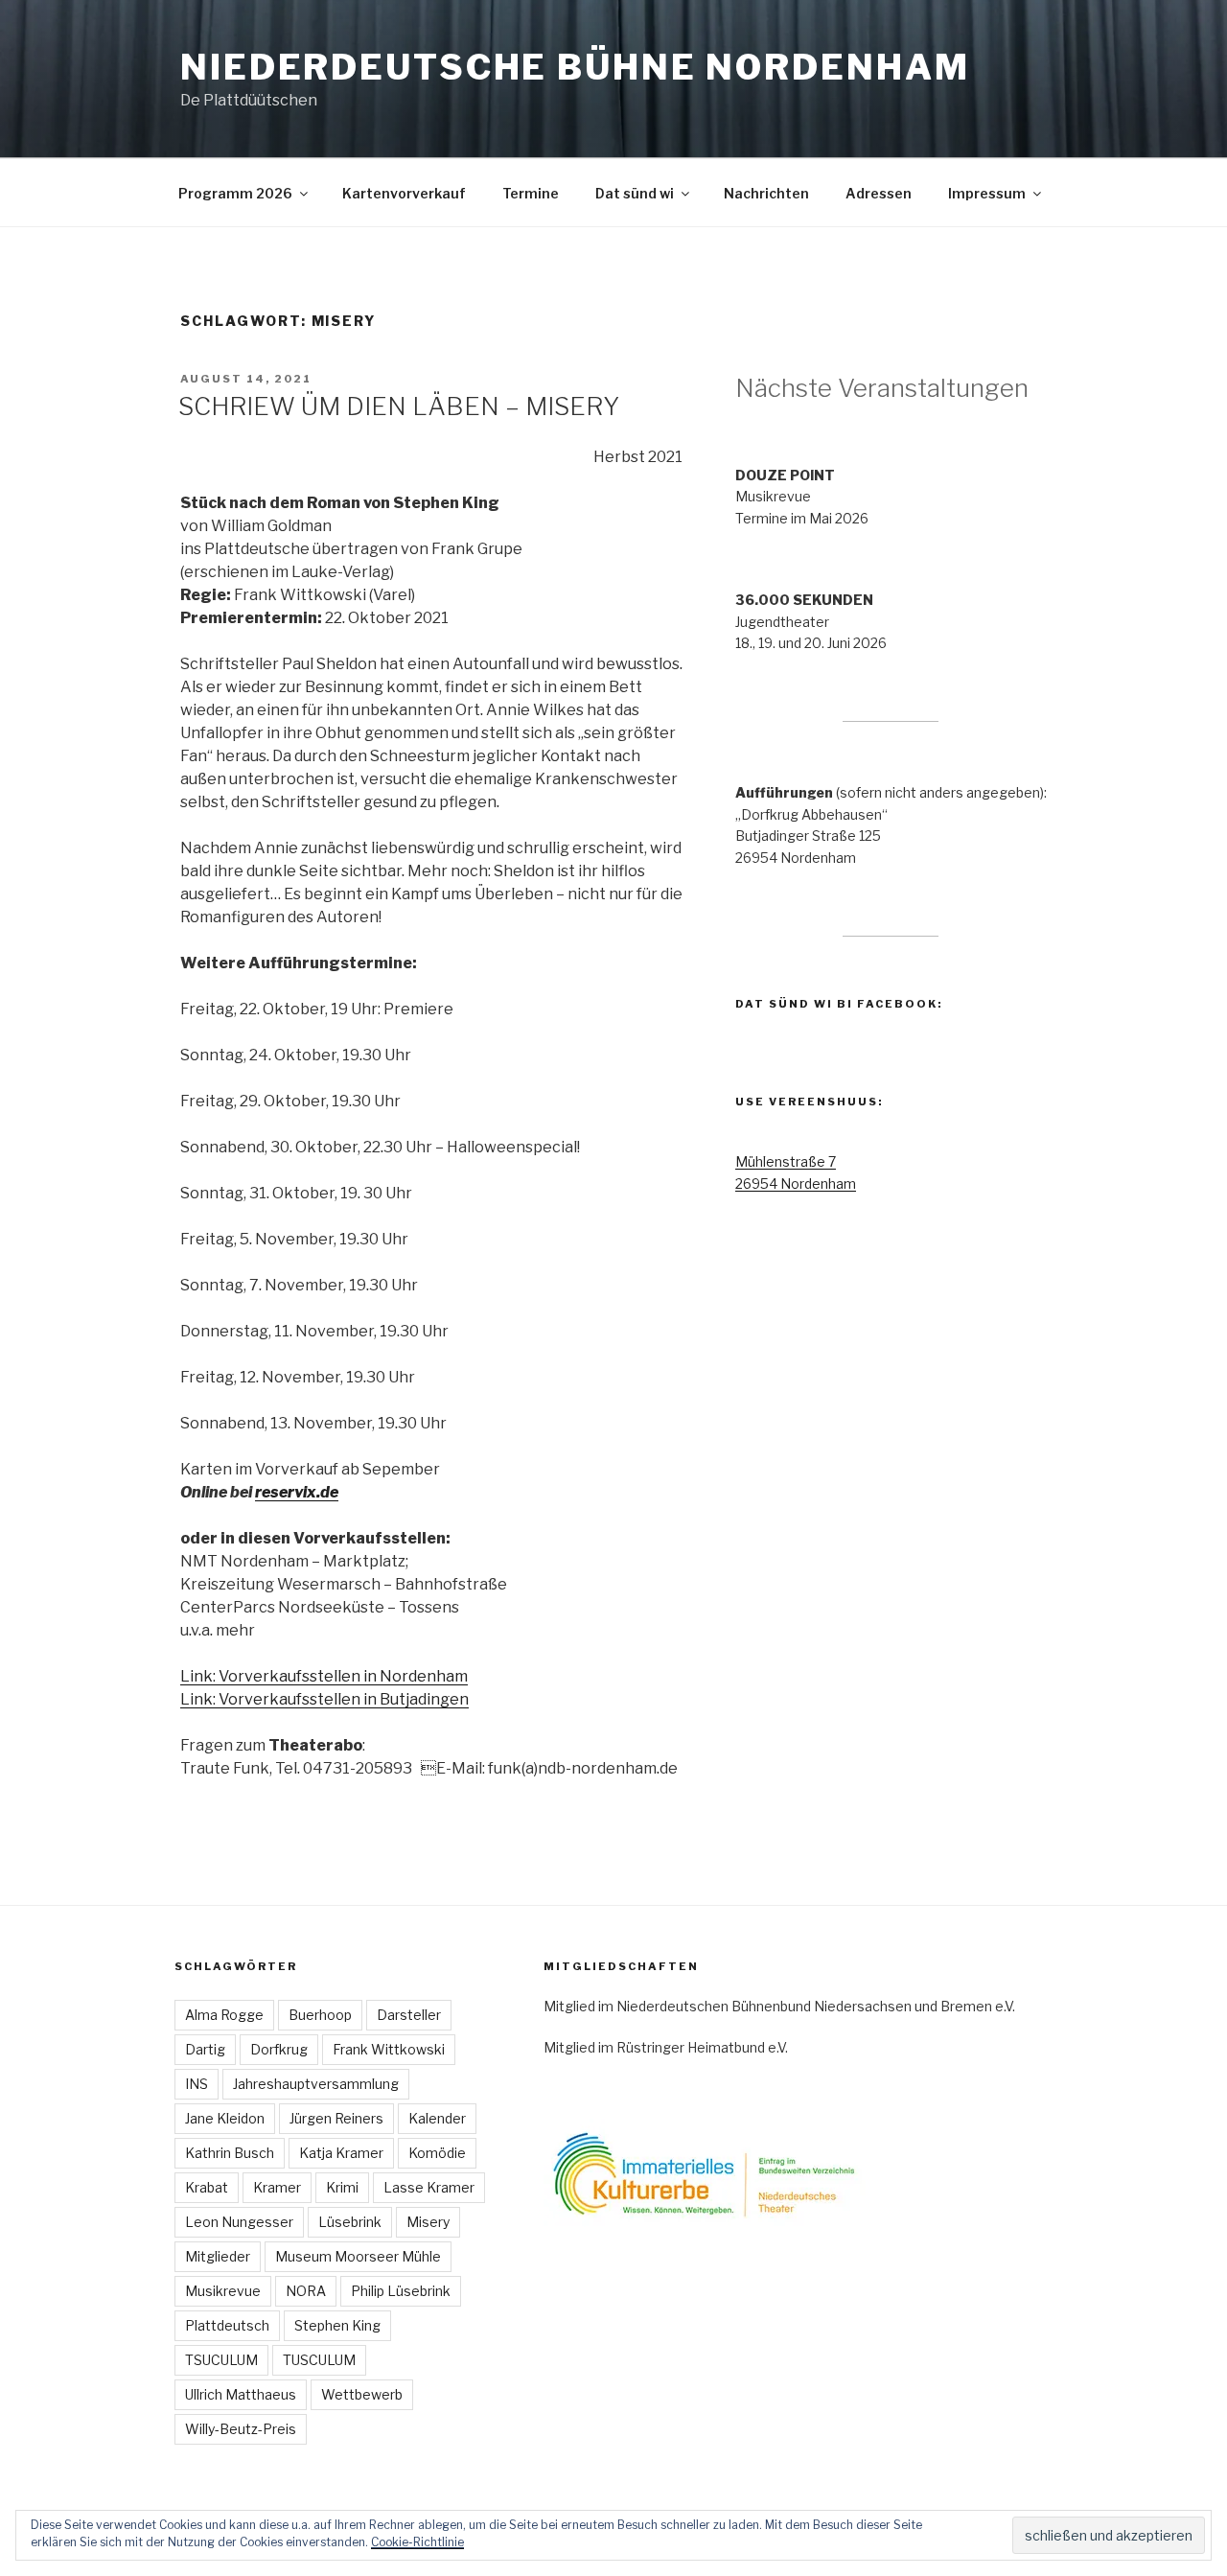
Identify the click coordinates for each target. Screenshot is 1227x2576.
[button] (735, 2173)
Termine (531, 193)
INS (197, 2084)
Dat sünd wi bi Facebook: (839, 1004)
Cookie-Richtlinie (417, 2542)
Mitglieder (218, 2256)
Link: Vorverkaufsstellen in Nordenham (324, 1676)
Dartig (205, 2049)
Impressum (987, 193)
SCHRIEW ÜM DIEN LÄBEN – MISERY (399, 406)
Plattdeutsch (227, 2325)
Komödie (437, 2153)
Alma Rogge (224, 2015)
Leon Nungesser (239, 2222)
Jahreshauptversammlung (316, 2084)
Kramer (277, 2187)
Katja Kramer (341, 2153)
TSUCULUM (221, 2360)
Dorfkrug (279, 2049)
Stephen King (337, 2325)
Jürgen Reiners (336, 2118)
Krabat (207, 2187)
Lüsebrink (350, 2222)
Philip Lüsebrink (401, 2291)
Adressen (879, 193)
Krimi (342, 2187)
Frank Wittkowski (389, 2049)
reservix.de (297, 1492)
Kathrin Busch (230, 2153)
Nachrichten (766, 193)
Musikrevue (223, 2291)
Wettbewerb (362, 2394)
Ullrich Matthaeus (241, 2394)
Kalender (437, 2118)
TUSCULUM (319, 2360)
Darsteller (409, 2015)
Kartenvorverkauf (404, 193)
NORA (306, 2291)
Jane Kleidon (225, 2118)
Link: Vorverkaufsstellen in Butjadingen (324, 1699)
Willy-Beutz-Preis (241, 2429)
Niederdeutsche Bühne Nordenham (575, 67)
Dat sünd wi (635, 193)
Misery (428, 2222)
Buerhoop (320, 2015)
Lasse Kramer (429, 2187)
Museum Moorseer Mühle (358, 2256)
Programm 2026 (235, 193)
